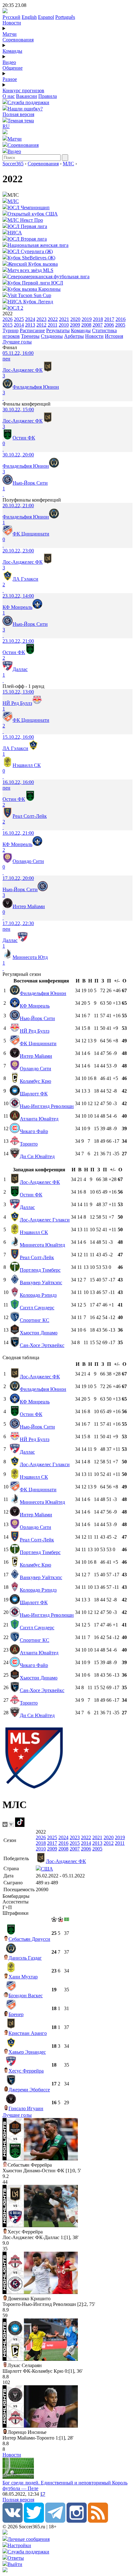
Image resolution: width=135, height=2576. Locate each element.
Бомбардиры (16, 1896)
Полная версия (18, 114)
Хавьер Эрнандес (27, 2052)
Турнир (11, 330)
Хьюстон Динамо (39, 1333)
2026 (8, 319)
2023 (41, 319)
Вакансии (27, 96)
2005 (120, 325)
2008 (86, 325)
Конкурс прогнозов (23, 90)
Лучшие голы (17, 342)
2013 (30, 325)
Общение (13, 68)
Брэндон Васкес (26, 1996)
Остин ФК (31, 1195)
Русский (11, 17)
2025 (19, 319)
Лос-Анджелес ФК (40, 1182)
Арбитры (74, 336)
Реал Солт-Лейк (37, 1257)
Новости (12, 23)
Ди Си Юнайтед (37, 1156)
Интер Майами (36, 1056)
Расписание (32, 330)
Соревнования (18, 40)
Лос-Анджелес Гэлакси (45, 1220)
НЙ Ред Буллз (35, 1031)
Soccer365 (13, 164)
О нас (9, 96)
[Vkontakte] (13, 2521)
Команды (12, 51)
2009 (75, 325)
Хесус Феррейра (26, 2071)
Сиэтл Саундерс (37, 1308)
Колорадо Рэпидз (38, 1295)
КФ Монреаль (35, 1006)
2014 (19, 325)
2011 (53, 325)
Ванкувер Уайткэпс (41, 1283)
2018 (98, 319)
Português (65, 17)
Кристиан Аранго (28, 2033)
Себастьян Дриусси (29, 1939)
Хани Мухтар (23, 1977)
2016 (121, 319)
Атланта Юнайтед (39, 1119)
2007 (98, 325)
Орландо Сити (35, 1069)
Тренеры (30, 336)
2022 (53, 319)
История (114, 336)
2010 (64, 325)
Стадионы (52, 336)
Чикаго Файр (34, 1131)
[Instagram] (77, 2521)
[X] (34, 2521)
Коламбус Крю (35, 1081)
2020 (75, 319)
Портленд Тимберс (40, 1270)
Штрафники (16, 1913)
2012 (41, 325)
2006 (109, 325)
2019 (87, 319)
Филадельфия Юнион (43, 993)
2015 (8, 325)
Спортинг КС (35, 1320)
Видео (9, 62)
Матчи (10, 34)
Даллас (27, 1207)
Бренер (16, 2014)
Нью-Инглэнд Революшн (47, 1106)
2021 (64, 319)
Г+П (7, 1907)
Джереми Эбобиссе (29, 2090)
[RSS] (98, 2521)
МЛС (68, 164)
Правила (48, 96)
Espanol (46, 17)
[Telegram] (55, 2521)
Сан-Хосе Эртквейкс (42, 1345)
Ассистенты (16, 1902)
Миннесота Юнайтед (42, 1245)
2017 (109, 319)
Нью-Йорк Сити (37, 1018)
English (29, 17)
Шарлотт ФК (34, 1094)
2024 (30, 319)
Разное (10, 79)
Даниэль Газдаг (25, 1958)
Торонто (29, 1144)
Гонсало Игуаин (26, 2108)
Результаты (58, 330)
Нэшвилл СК (34, 1232)
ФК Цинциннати (38, 1043)
